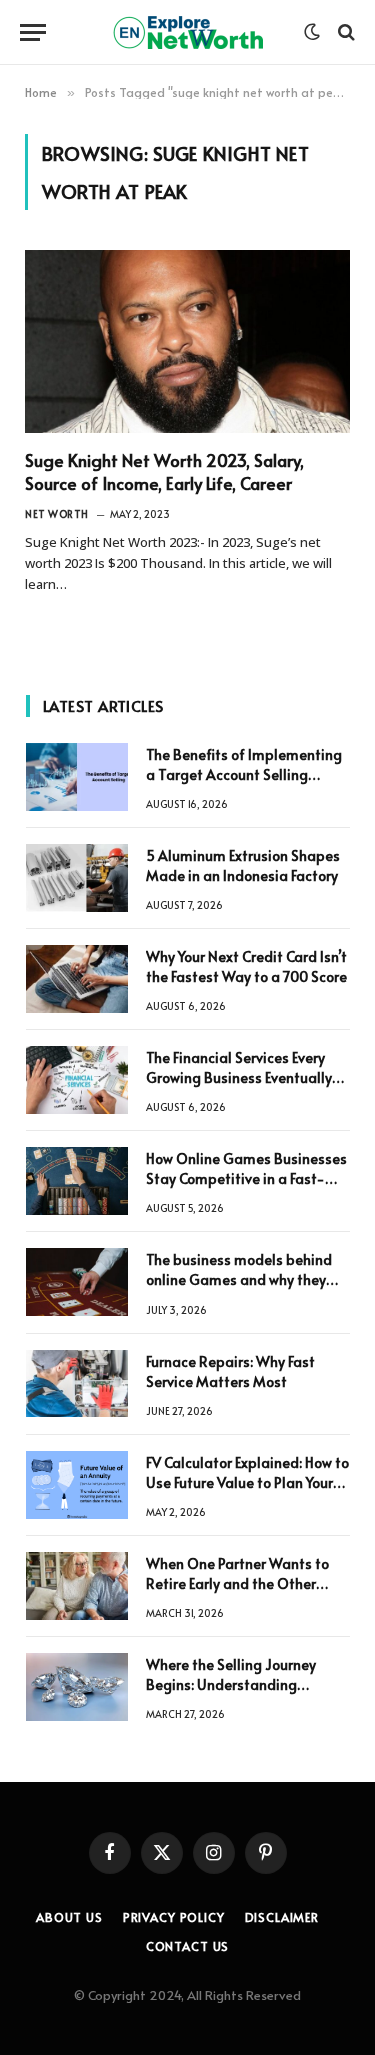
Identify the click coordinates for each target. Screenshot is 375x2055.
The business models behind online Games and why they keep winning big (239, 1279)
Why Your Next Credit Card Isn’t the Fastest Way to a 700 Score (246, 966)
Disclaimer (282, 1917)
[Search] (344, 32)
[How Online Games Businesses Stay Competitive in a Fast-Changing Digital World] (77, 1181)
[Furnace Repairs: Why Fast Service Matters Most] (77, 1384)
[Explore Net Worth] (188, 32)
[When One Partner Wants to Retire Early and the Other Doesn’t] (77, 1586)
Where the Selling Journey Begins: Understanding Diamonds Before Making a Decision (236, 1694)
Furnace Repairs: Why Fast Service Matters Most (230, 1371)
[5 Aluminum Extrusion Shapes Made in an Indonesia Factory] (77, 878)
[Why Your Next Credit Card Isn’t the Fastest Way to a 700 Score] (77, 979)
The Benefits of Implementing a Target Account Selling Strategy (244, 774)
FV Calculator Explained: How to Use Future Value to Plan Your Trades (247, 1482)
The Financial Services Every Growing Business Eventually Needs (239, 1077)
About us (69, 1917)
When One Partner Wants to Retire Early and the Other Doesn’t (237, 1583)
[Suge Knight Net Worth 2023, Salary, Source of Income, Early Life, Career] (187, 341)
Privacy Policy (174, 1917)
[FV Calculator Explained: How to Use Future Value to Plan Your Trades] (77, 1485)
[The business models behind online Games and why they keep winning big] (77, 1282)
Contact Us (187, 1946)
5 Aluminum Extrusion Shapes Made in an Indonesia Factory (243, 865)
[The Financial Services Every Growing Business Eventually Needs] (77, 1080)
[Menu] (33, 32)
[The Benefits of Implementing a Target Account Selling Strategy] (77, 777)
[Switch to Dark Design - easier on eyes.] (312, 32)
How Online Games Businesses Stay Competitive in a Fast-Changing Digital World (246, 1178)
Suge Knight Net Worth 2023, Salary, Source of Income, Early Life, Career (164, 471)
